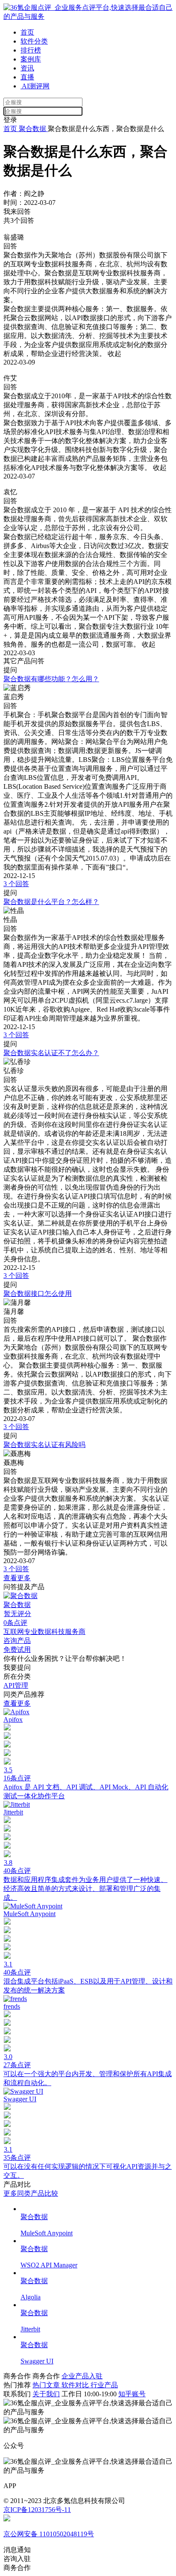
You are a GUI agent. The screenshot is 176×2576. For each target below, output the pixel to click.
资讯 (27, 68)
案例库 (31, 59)
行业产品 (104, 2385)
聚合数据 (32, 129)
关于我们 (46, 2394)
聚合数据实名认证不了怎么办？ (51, 1053)
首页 (27, 32)
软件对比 (76, 2385)
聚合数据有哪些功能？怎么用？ (51, 679)
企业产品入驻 (82, 2376)
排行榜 (31, 50)
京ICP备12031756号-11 (37, 2510)
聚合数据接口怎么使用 (38, 1294)
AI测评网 (35, 86)
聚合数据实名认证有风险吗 (44, 1445)
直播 (27, 77)
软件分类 (34, 41)
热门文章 (47, 2385)
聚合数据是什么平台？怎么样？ (51, 902)
